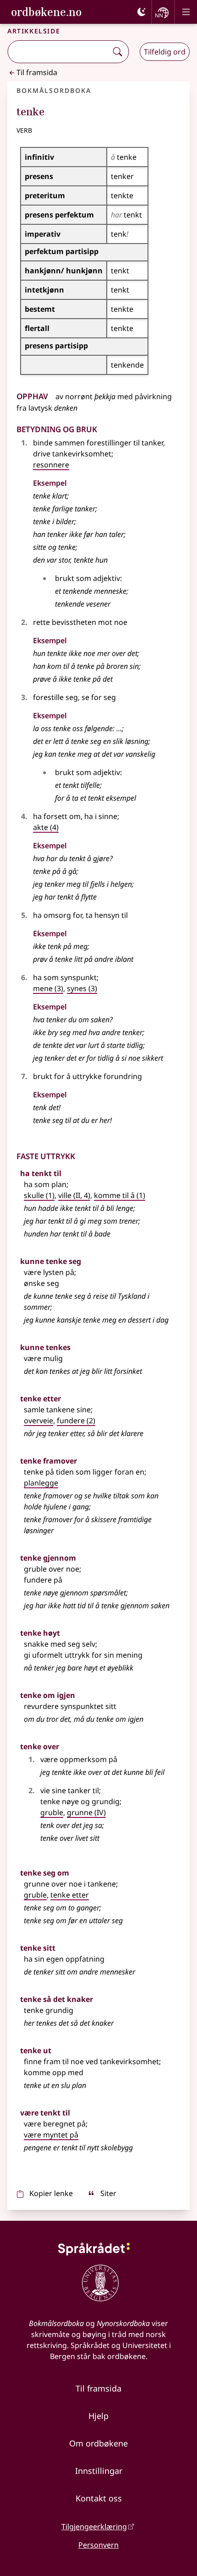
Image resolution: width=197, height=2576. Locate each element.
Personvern (98, 2545)
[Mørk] (142, 12)
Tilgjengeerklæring (94, 2527)
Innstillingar (99, 2471)
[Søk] (117, 52)
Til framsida (37, 72)
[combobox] (58, 52)
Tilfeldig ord (165, 52)
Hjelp (98, 2416)
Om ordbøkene (98, 2443)
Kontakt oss (99, 2498)
